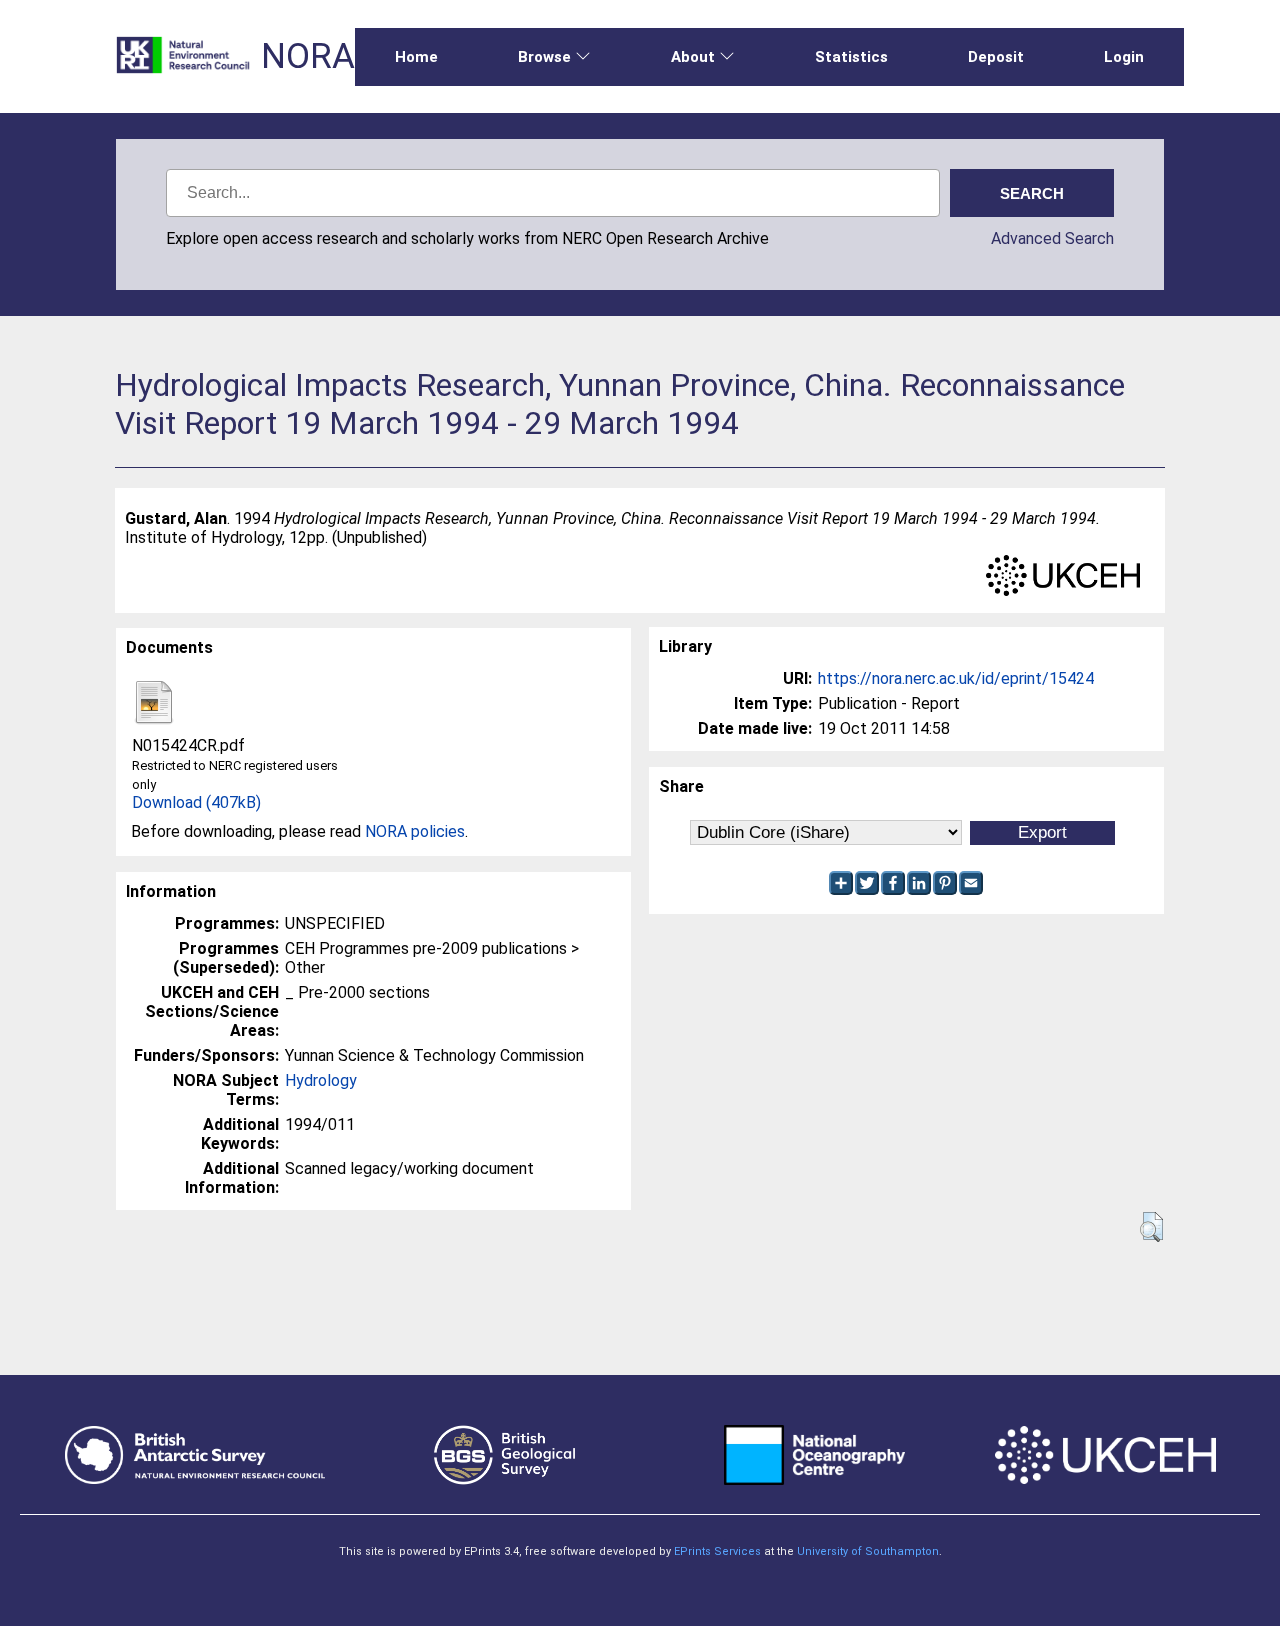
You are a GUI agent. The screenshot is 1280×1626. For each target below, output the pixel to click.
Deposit (996, 57)
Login (1124, 57)
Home (416, 57)
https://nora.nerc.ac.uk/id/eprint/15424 (956, 678)
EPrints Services (717, 1551)
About (693, 57)
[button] (1151, 1227)
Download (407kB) (196, 802)
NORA (308, 56)
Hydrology (321, 1080)
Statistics (851, 57)
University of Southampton (868, 1551)
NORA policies (415, 831)
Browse (544, 57)
